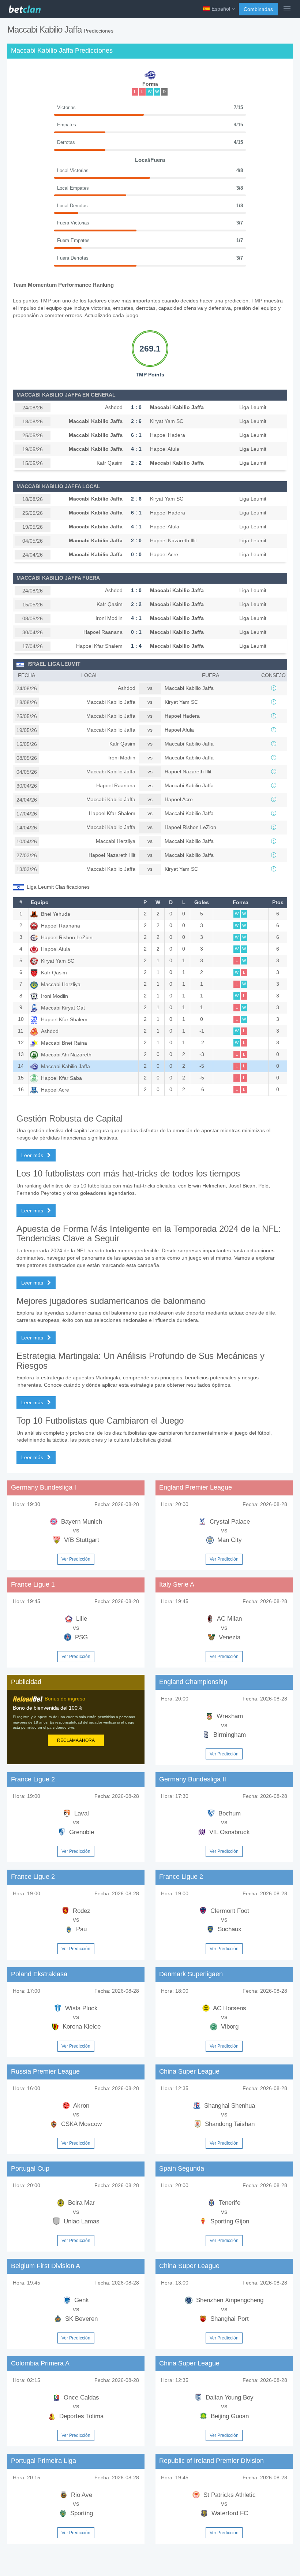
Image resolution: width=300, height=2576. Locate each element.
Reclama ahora (76, 1740)
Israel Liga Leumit (54, 664)
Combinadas (258, 9)
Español (221, 9)
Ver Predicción (76, 1559)
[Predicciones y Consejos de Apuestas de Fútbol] (24, 7)
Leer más (33, 1155)
